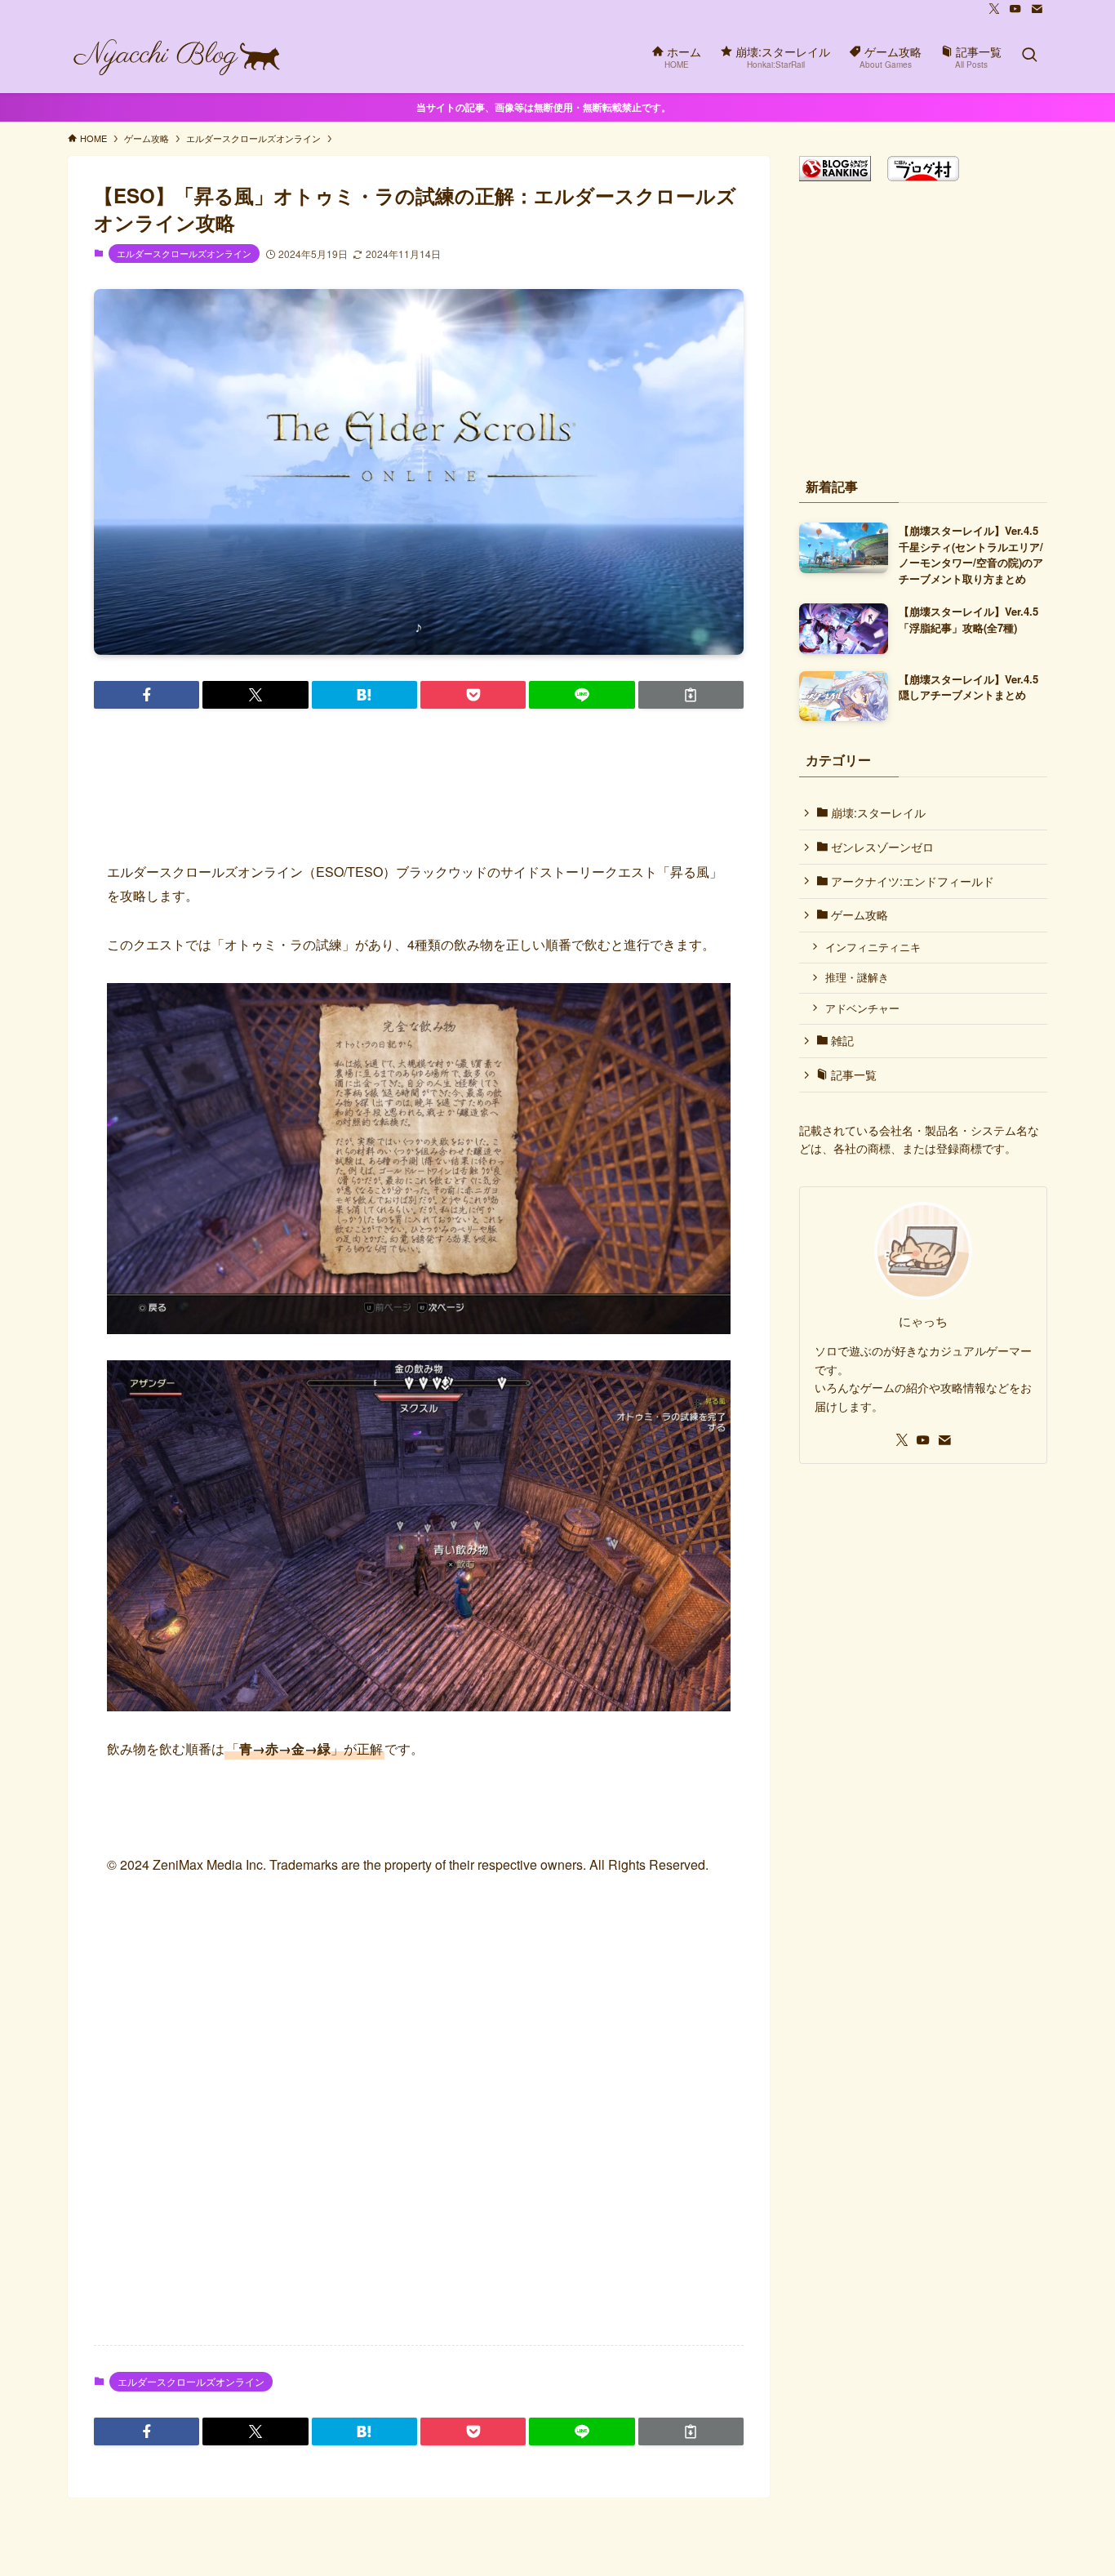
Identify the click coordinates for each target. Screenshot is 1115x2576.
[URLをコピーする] (691, 695)
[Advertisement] (419, 2124)
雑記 (841, 1040)
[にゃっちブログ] (177, 56)
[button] (147, 695)
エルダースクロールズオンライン (184, 253)
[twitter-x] (994, 9)
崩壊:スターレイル (877, 812)
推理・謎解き (857, 977)
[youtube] (1015, 9)
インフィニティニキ (873, 947)
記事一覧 (852, 1074)
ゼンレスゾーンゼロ (881, 847)
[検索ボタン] (1029, 56)
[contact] (1037, 9)
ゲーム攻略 (858, 914)
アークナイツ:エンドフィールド (911, 881)
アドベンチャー (862, 1008)
